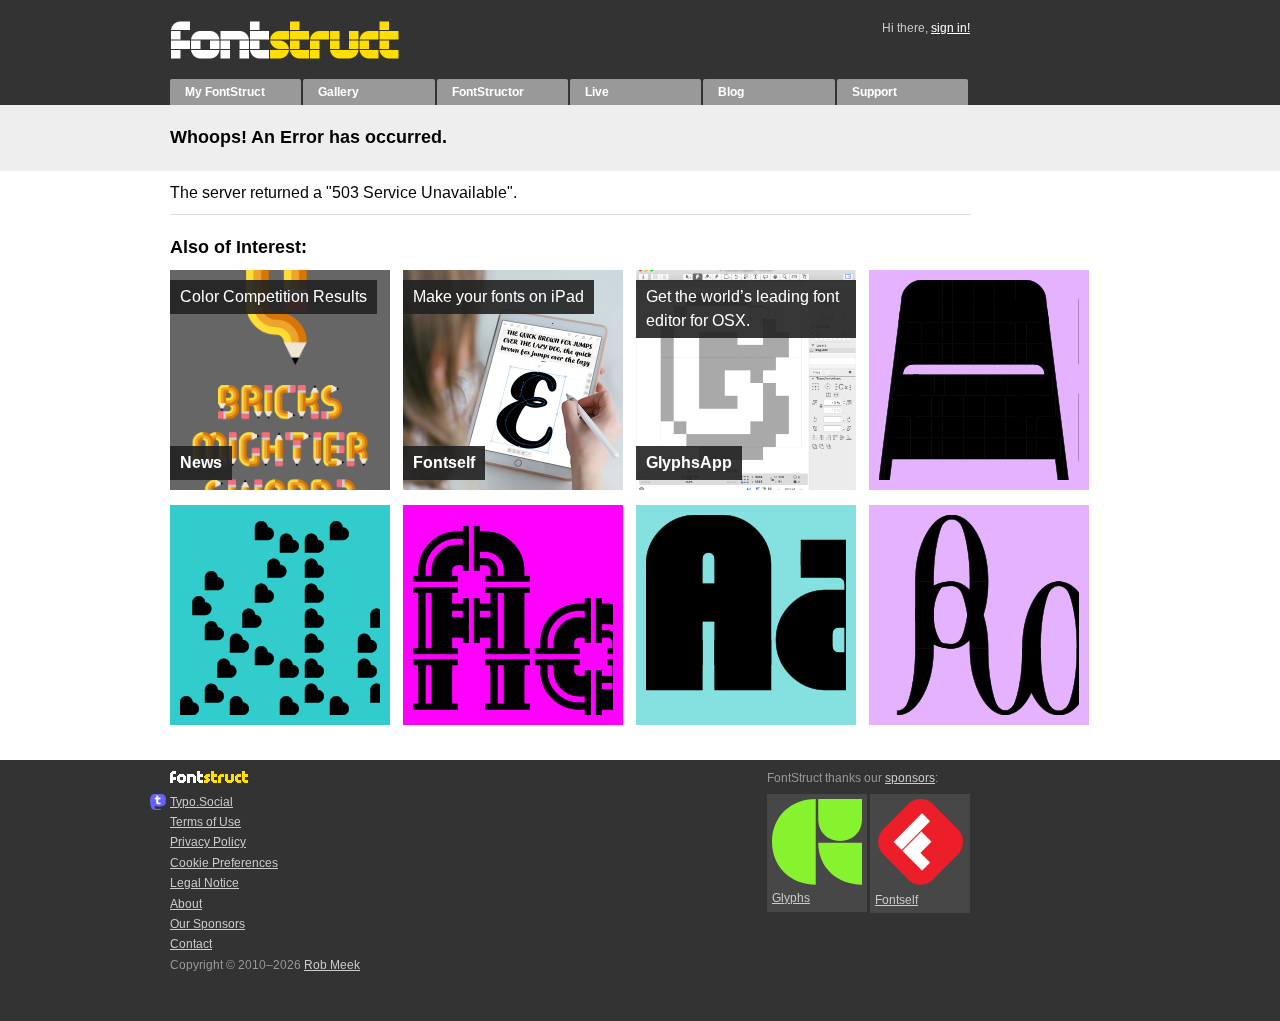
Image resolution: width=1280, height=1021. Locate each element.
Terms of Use (205, 822)
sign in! (950, 28)
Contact (191, 944)
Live (597, 92)
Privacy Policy (208, 842)
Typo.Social (201, 802)
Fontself (896, 900)
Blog (731, 92)
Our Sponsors (207, 924)
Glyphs (791, 898)
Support (874, 92)
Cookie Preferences (224, 863)
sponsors (910, 778)
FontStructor (488, 92)
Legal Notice (204, 883)
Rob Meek (332, 965)
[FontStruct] (305, 55)
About (186, 904)
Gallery (338, 92)
